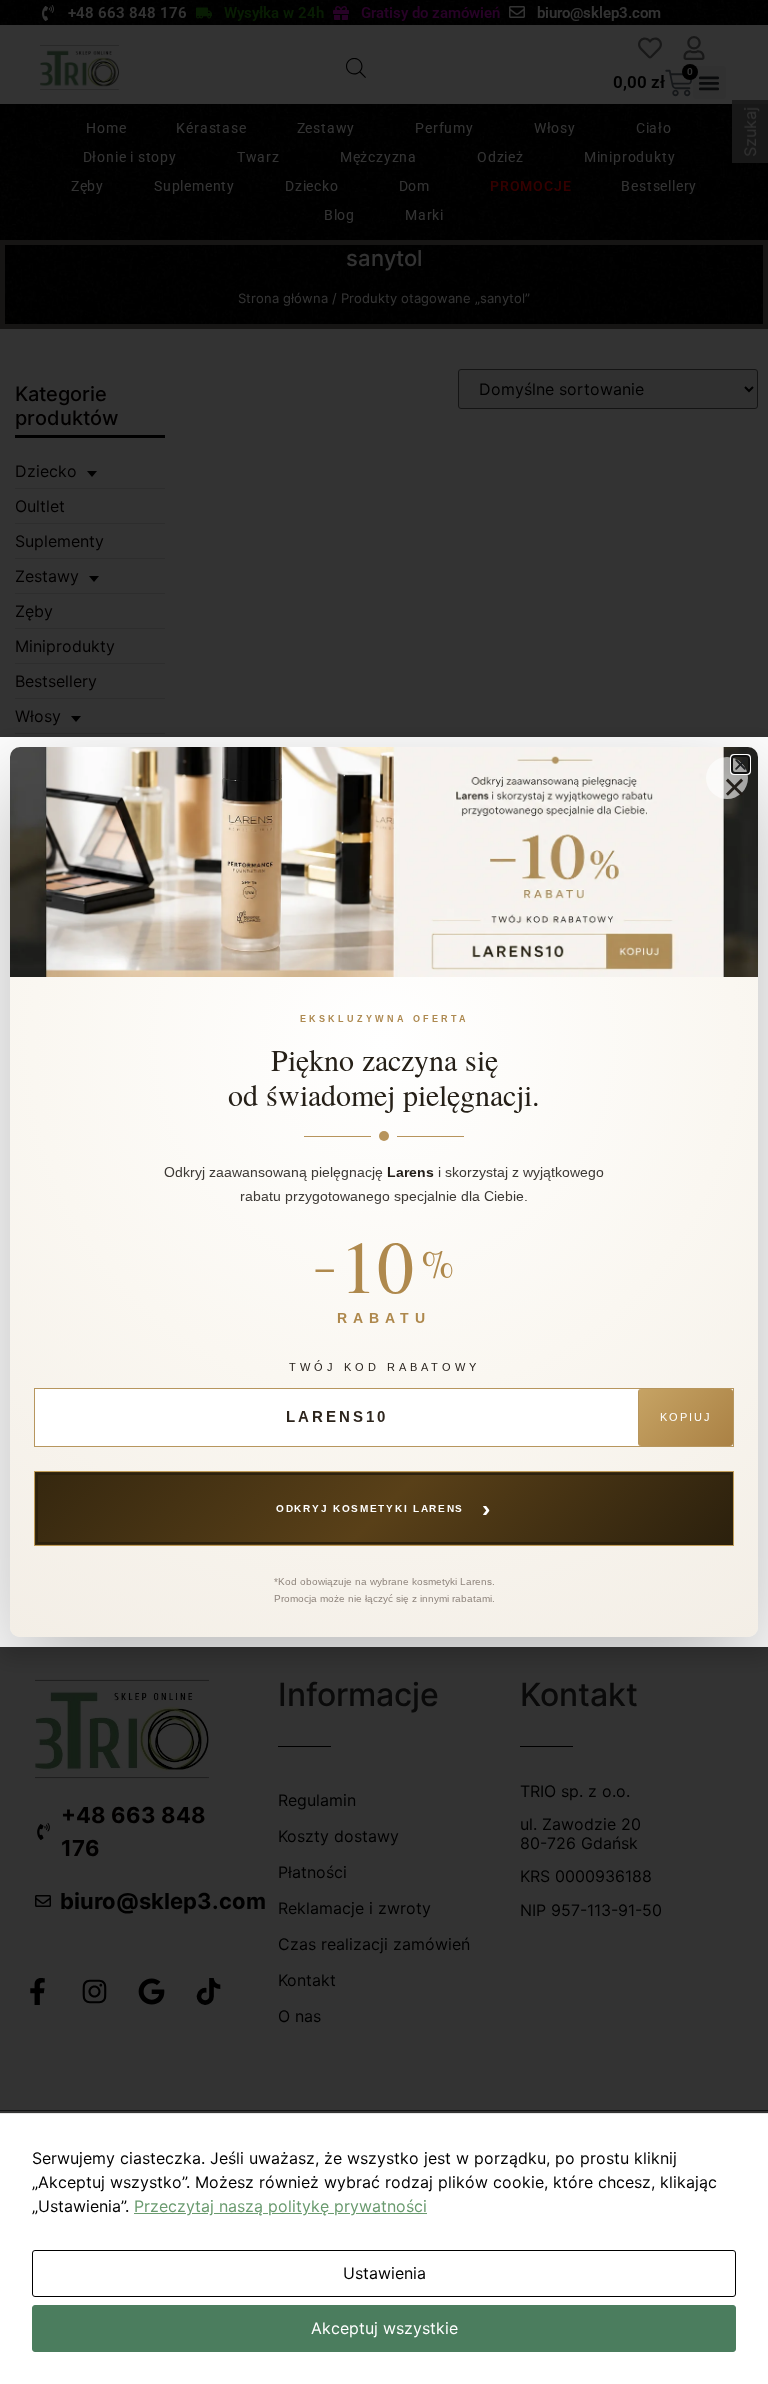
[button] (740, 764)
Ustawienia (384, 2273)
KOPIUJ (686, 1417)
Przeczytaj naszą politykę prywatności (280, 2206)
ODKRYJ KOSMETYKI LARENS (384, 1508)
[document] (384, 1192)
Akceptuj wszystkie (384, 2328)
